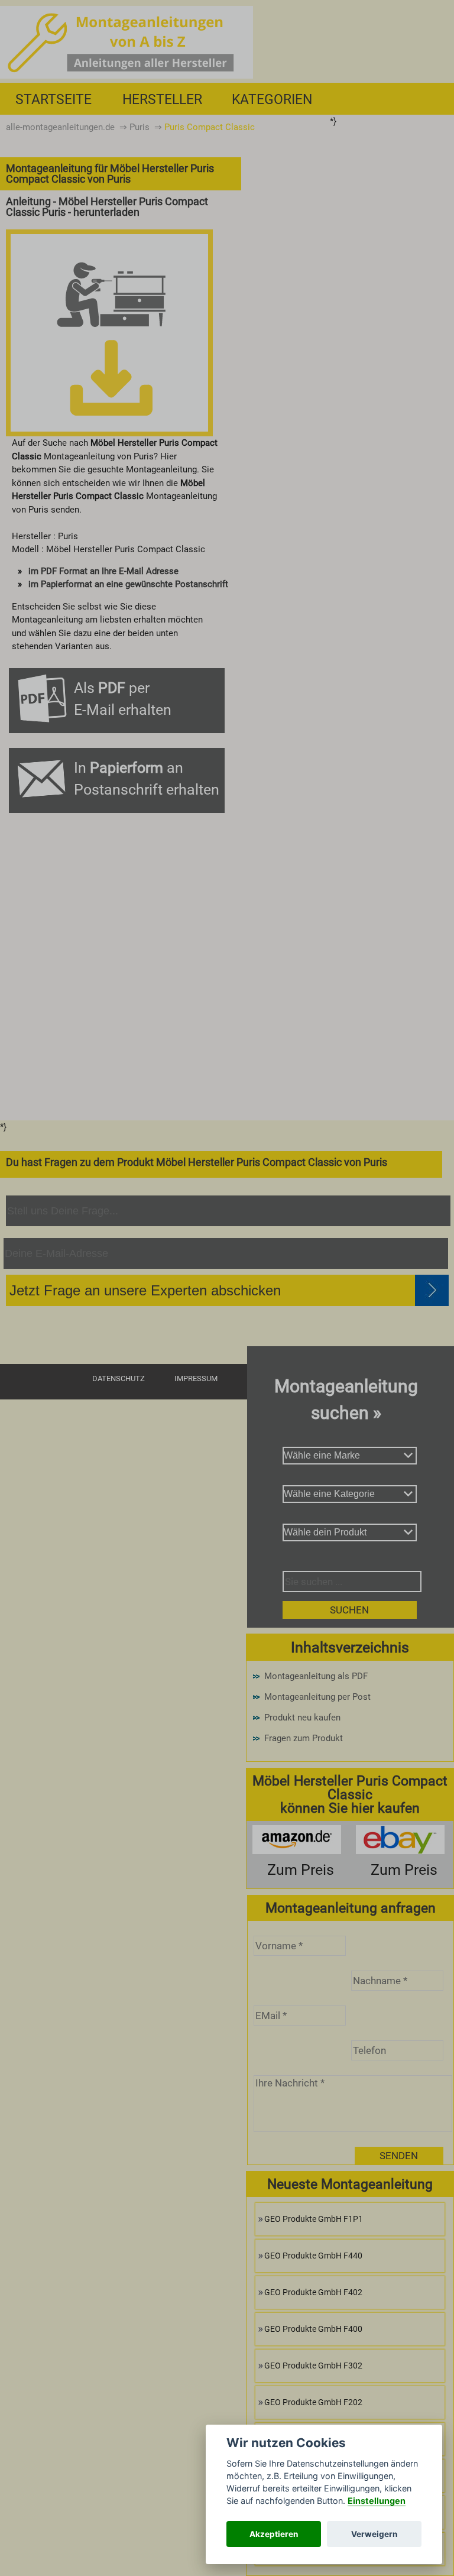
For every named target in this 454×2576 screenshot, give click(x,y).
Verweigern (374, 2534)
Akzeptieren (274, 2534)
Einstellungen (377, 2501)
